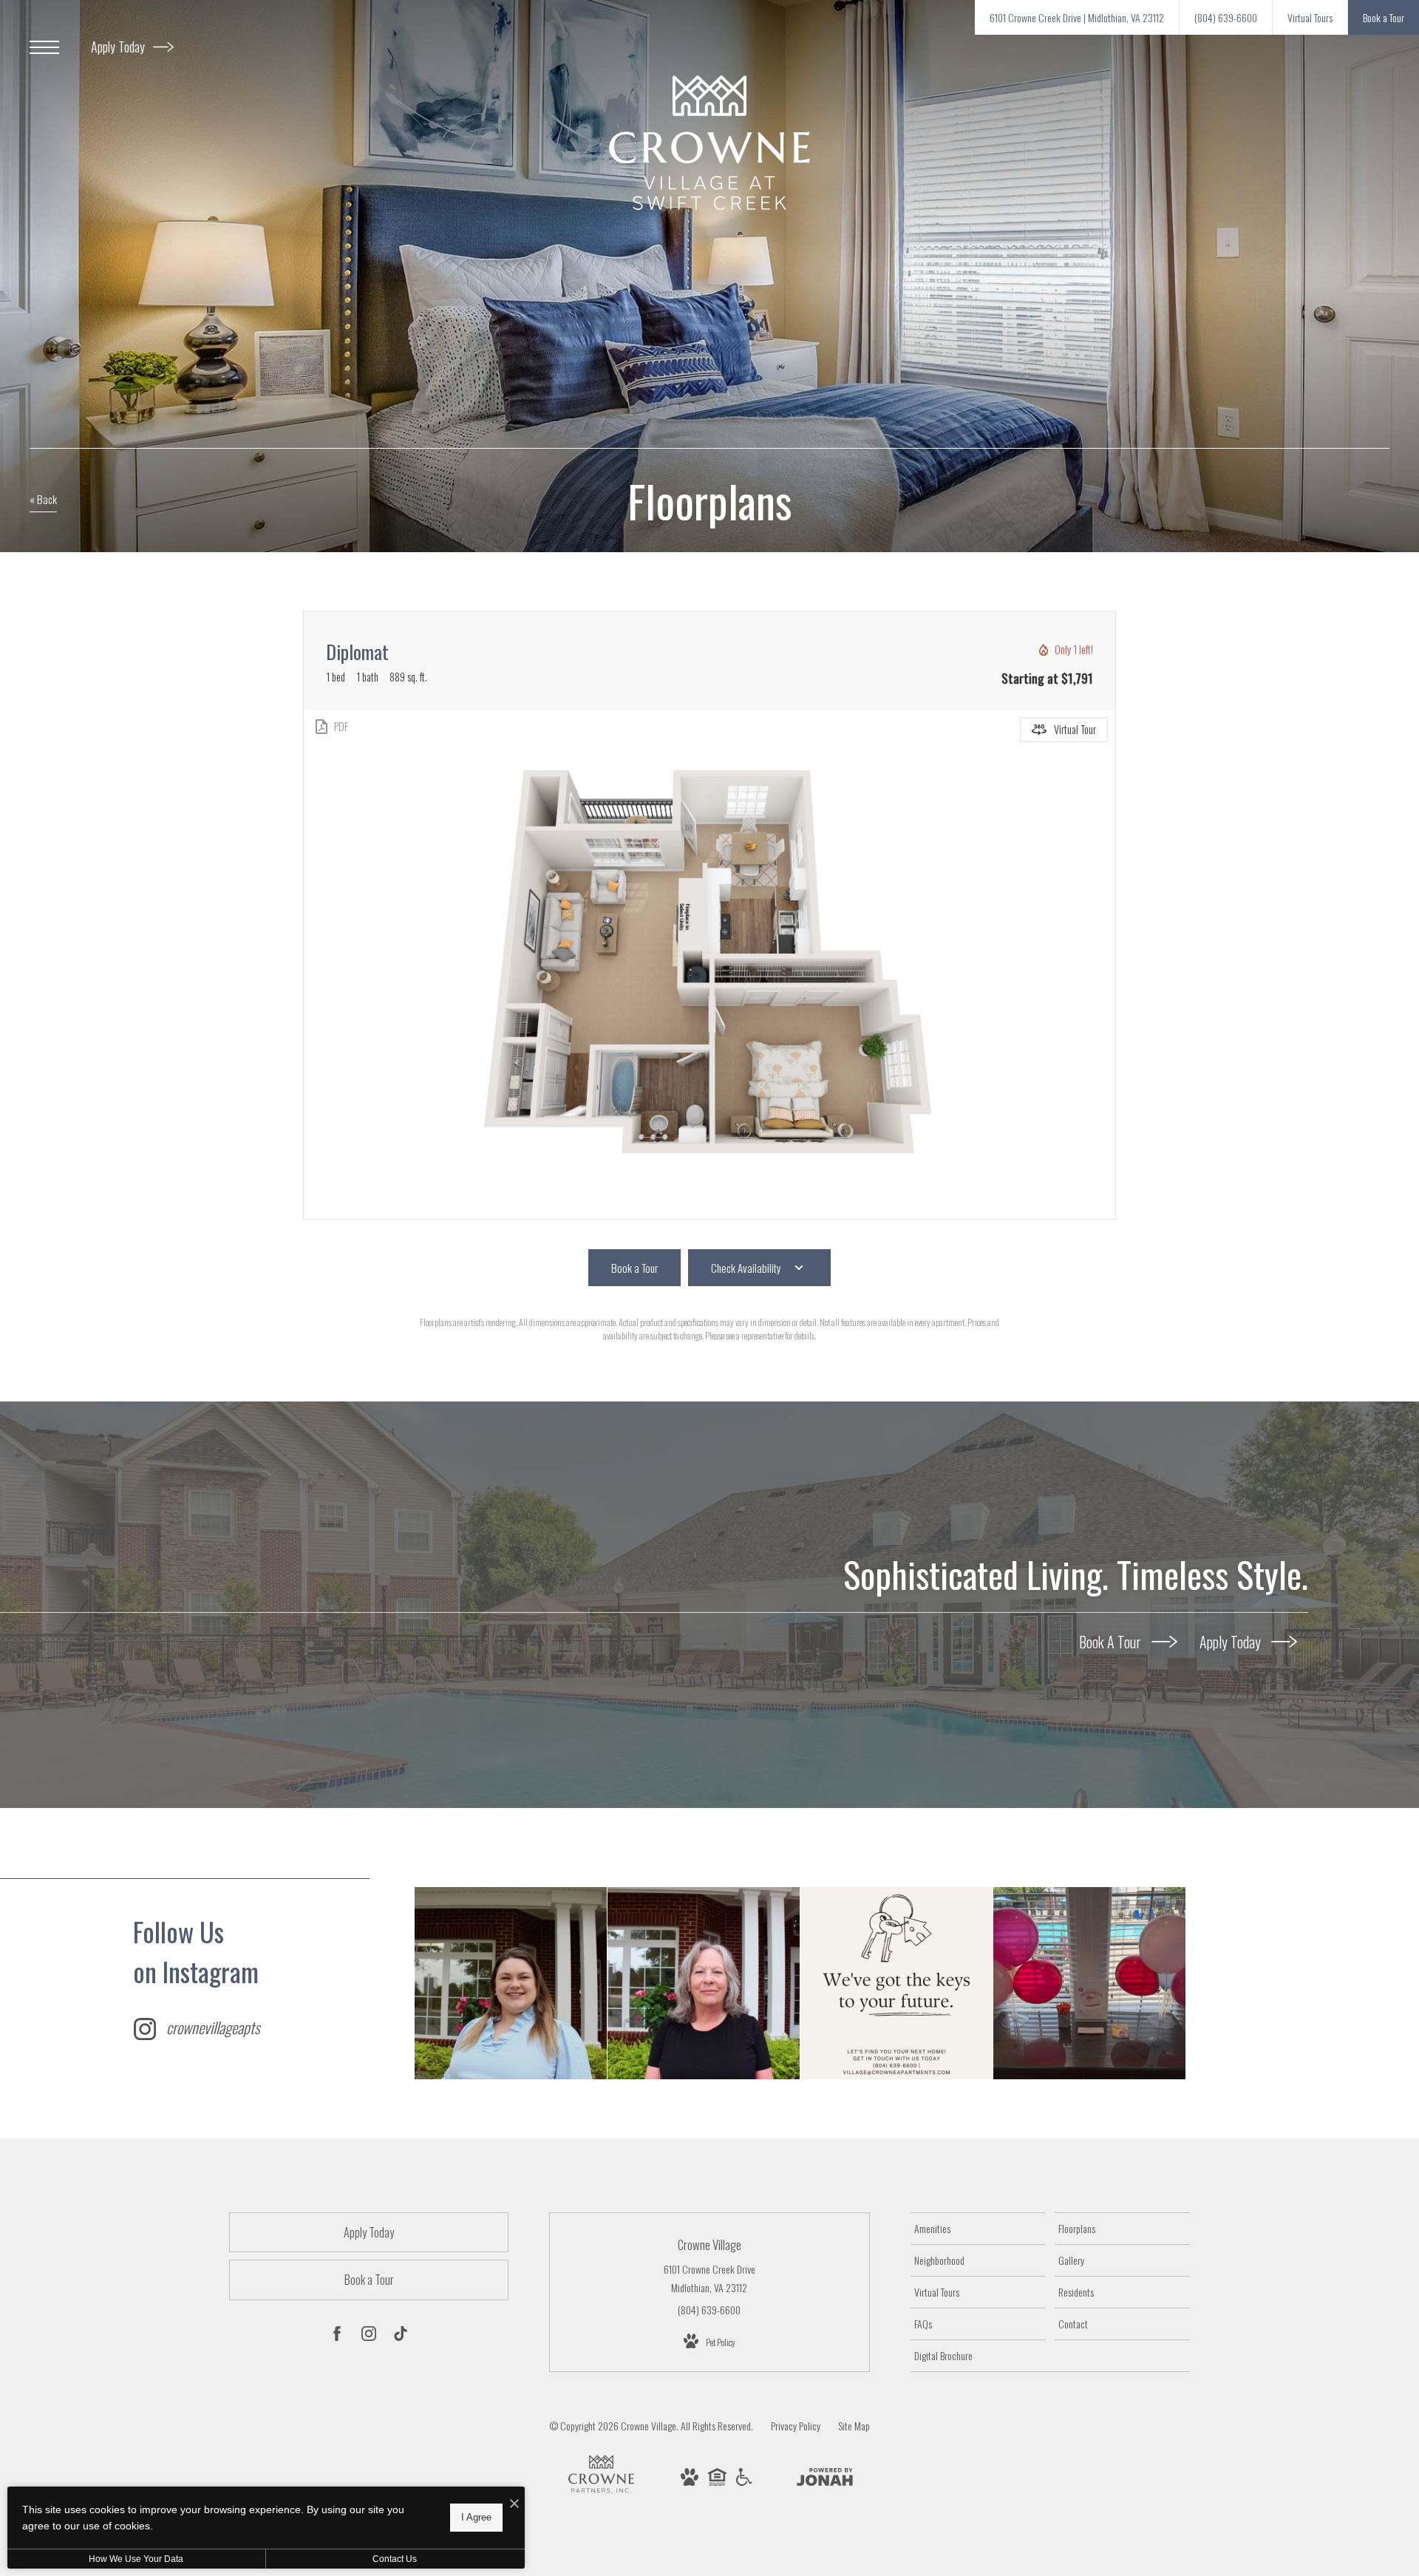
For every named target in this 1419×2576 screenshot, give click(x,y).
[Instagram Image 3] (896, 1983)
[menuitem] (978, 2229)
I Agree (476, 2517)
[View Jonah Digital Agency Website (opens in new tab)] (825, 2479)
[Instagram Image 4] (1089, 1983)
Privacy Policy (796, 2426)
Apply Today (119, 47)
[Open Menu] (44, 47)
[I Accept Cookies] (514, 2503)
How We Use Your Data (136, 2559)
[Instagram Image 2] (704, 1983)
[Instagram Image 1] (511, 1983)
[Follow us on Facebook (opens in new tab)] (337, 2336)
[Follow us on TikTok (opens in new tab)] (401, 2336)
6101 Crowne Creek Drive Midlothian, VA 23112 (709, 2278)
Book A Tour (1112, 1641)
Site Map (854, 2426)
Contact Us (395, 2559)
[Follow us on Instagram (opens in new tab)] (369, 2336)
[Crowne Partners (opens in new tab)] (601, 2493)
